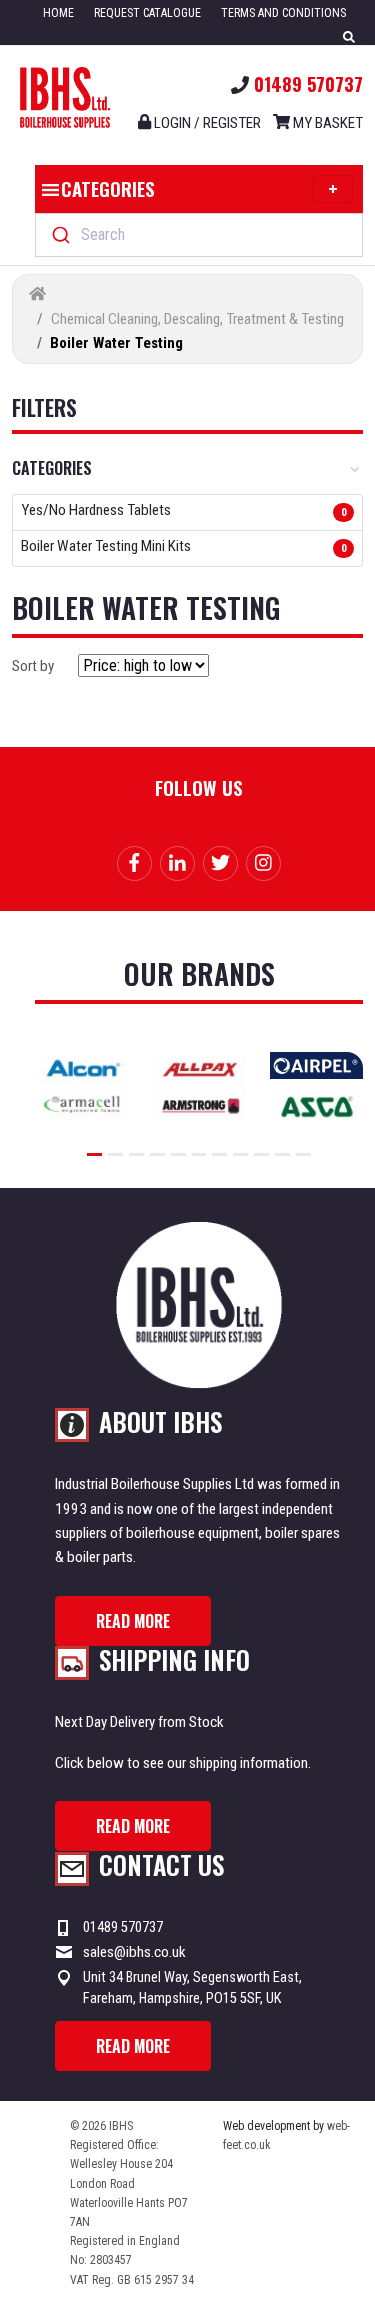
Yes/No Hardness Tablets (96, 511)
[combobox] (199, 235)
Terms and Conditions (283, 13)
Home (58, 13)
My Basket (326, 123)
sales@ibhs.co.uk (134, 1952)
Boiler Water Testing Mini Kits (106, 547)
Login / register (206, 123)
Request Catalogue (147, 13)
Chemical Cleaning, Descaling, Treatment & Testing (197, 319)
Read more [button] (133, 1621)
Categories (108, 188)
